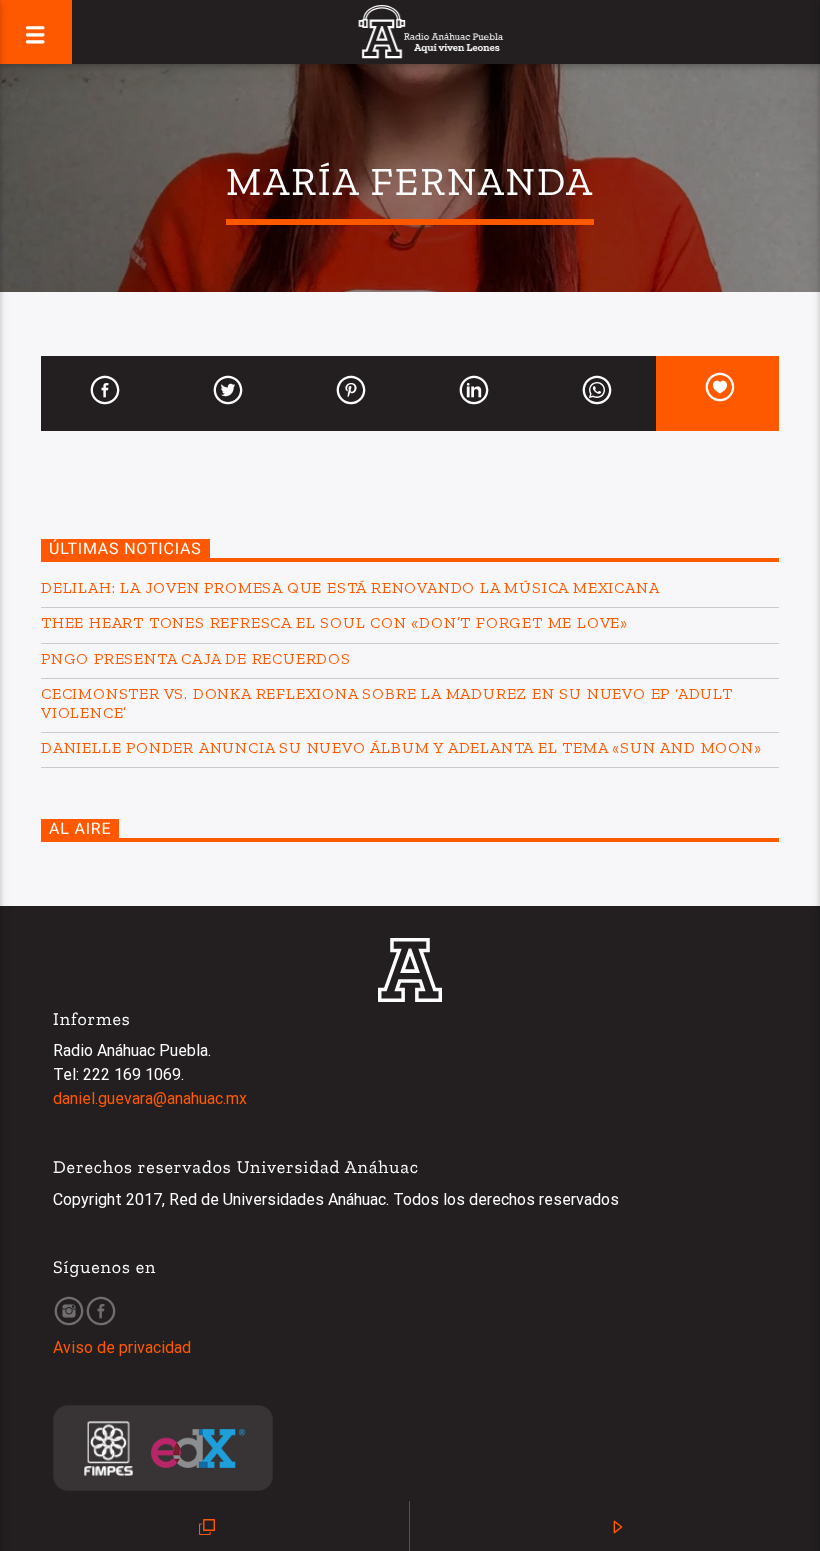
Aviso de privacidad (122, 1347)
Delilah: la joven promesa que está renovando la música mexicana (350, 587)
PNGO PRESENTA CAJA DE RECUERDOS (196, 658)
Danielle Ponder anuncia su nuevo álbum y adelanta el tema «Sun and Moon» (401, 747)
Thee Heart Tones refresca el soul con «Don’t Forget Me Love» (334, 622)
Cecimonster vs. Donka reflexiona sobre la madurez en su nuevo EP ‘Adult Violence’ (387, 703)
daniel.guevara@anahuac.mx (150, 1098)
